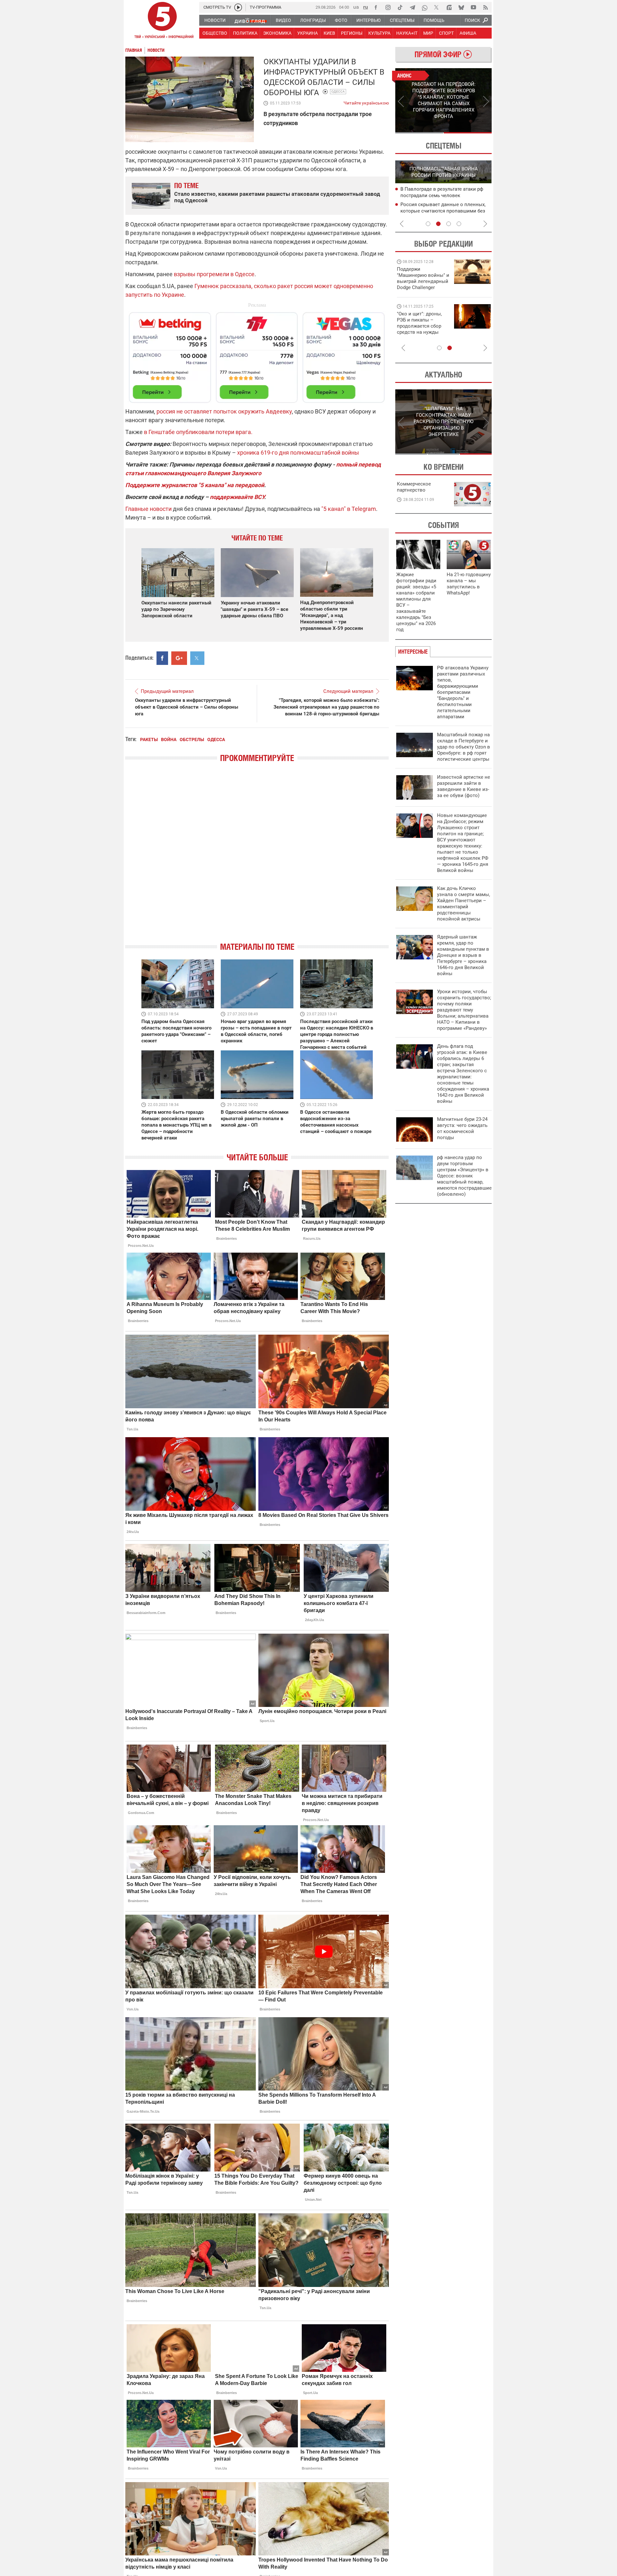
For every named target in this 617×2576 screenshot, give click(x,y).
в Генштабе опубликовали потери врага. (198, 432)
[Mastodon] (449, 7)
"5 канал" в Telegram (349, 509)
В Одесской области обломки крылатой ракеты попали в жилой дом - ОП (255, 1119)
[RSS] (486, 7)
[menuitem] (215, 20)
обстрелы (192, 739)
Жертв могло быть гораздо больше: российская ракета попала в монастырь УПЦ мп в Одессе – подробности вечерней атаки (176, 1125)
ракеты (149, 739)
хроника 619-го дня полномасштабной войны (298, 453)
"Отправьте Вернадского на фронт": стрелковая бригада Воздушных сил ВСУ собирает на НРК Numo (421, 329)
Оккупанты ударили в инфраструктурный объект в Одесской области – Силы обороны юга (187, 707)
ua (356, 7)
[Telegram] (412, 7)
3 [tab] (449, 224)
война (169, 739)
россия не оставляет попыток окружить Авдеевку (224, 411)
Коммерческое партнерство (414, 487)
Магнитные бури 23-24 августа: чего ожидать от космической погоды (462, 1128)
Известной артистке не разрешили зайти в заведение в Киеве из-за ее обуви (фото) (464, 786)
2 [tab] (468, 133)
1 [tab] (419, 133)
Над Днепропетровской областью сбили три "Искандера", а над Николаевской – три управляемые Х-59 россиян (332, 615)
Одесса (338, 91)
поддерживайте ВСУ (237, 497)
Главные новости (148, 509)
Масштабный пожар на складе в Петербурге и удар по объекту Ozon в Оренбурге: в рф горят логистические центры (464, 747)
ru (366, 7)
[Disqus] (257, 858)
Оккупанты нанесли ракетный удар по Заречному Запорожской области (176, 609)
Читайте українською (366, 102)
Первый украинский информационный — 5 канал (162, 21)
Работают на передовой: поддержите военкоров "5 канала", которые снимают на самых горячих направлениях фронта (422, 287)
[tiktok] (400, 7)
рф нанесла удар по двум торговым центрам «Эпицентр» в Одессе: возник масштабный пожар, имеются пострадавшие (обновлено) (464, 1176)
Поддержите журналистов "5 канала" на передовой (195, 485)
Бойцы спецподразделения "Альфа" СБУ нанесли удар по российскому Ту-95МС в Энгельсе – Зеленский (441, 196)
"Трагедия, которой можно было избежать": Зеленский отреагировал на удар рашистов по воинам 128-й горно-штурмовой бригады (326, 707)
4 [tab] (459, 224)
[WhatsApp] (425, 7)
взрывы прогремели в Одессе (214, 274)
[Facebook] (376, 7)
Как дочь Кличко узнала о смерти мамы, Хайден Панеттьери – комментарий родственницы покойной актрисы (464, 904)
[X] (437, 7)
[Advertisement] (257, 355)
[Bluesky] (461, 7)
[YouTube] (473, 7)
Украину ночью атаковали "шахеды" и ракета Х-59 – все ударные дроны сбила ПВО (255, 609)
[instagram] (388, 7)
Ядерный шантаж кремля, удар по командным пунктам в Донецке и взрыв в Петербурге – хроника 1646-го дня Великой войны (463, 955)
